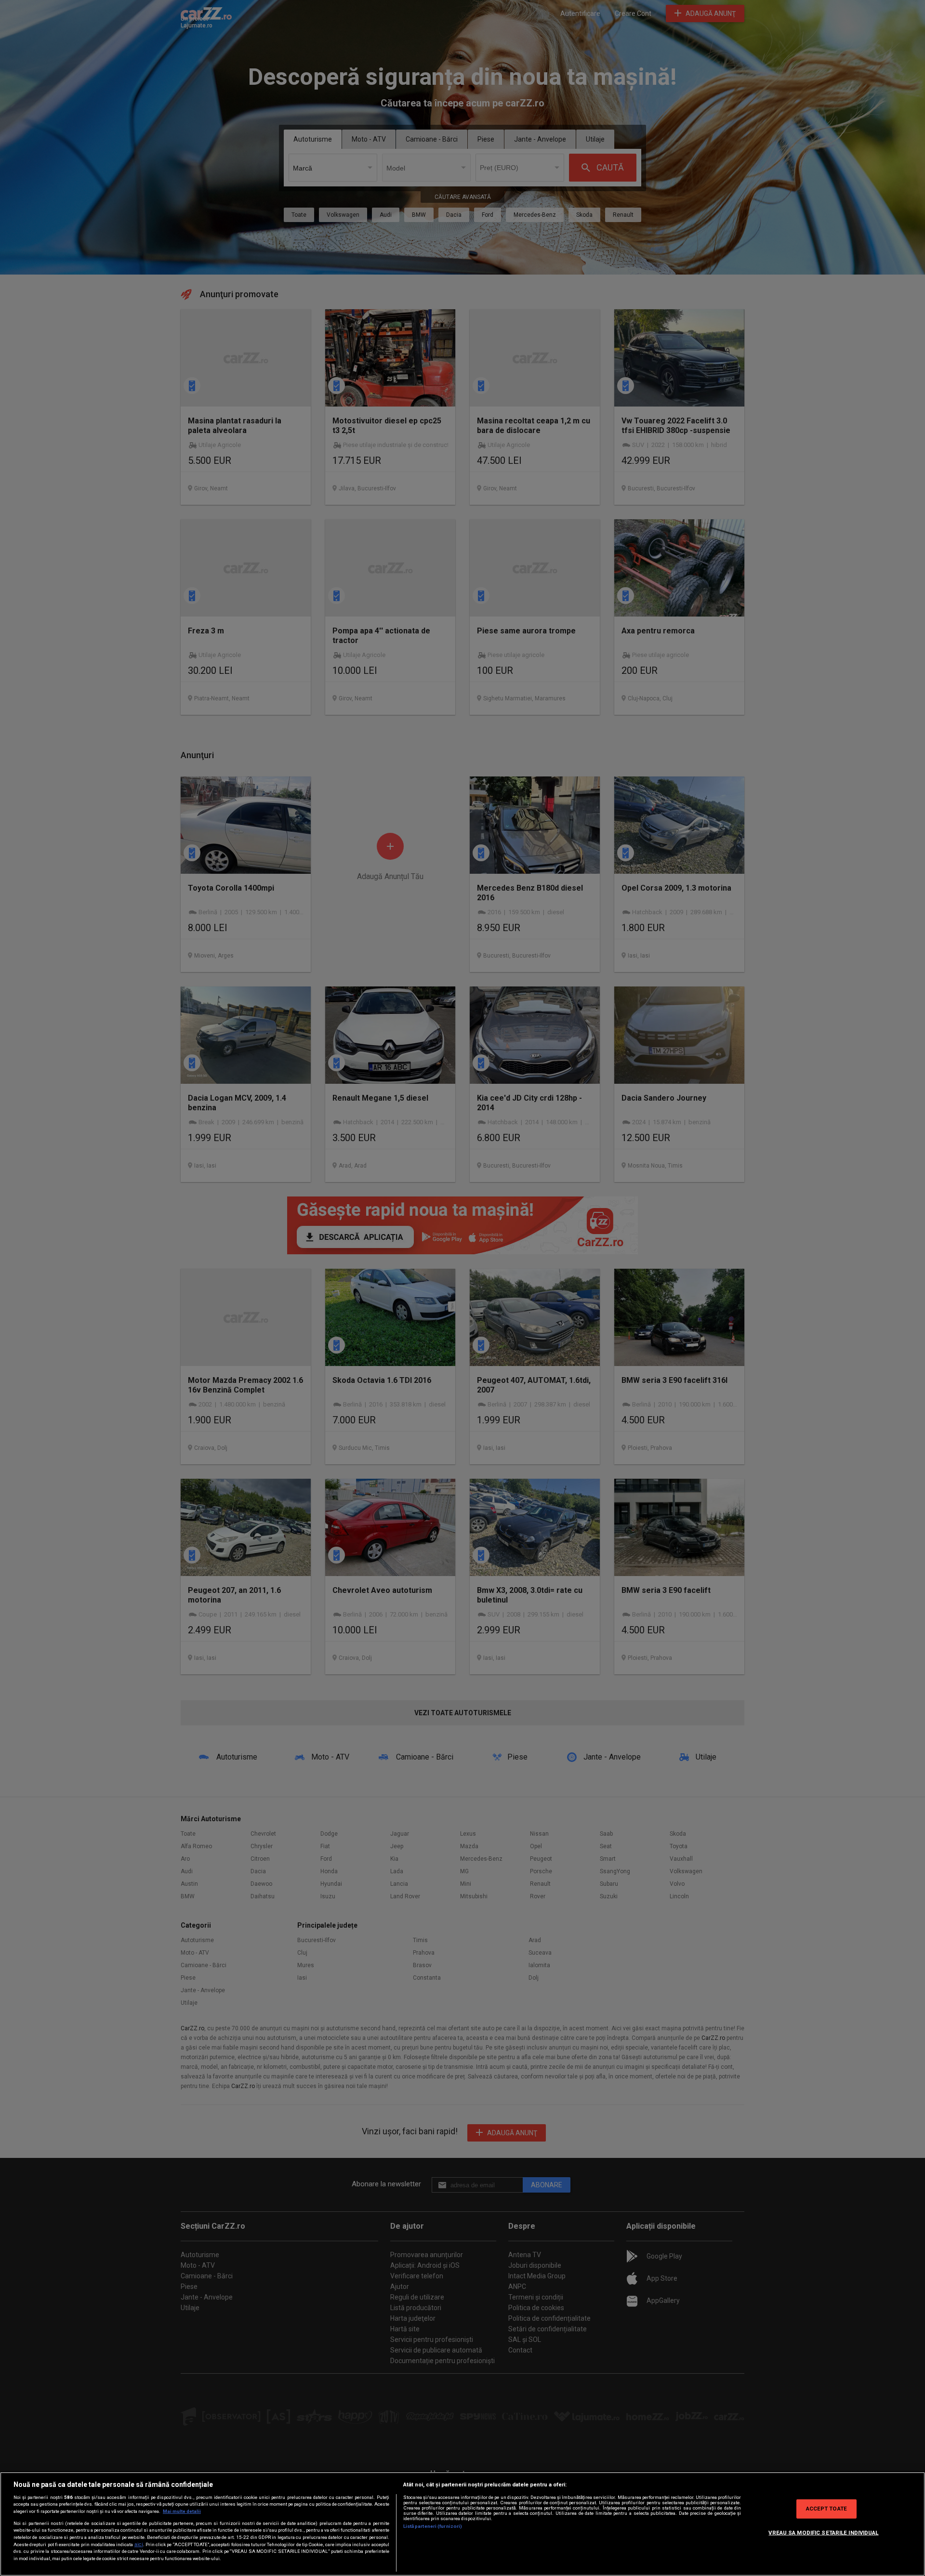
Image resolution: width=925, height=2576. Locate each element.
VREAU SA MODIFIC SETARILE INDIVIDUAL (823, 2533)
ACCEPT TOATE (826, 2509)
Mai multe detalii (182, 2511)
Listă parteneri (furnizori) (433, 2526)
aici (139, 2544)
